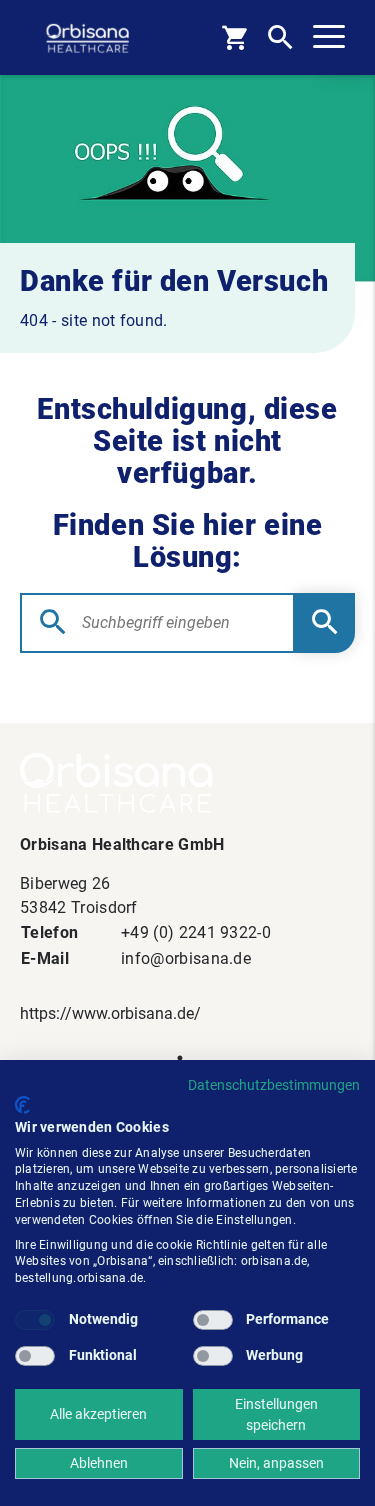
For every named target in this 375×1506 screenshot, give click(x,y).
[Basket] (234, 37)
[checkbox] (35, 1320)
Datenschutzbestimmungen (274, 1085)
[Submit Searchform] (325, 623)
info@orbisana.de (186, 958)
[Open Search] (280, 37)
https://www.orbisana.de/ (110, 1013)
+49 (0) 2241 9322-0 (196, 932)
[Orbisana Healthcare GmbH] (187, 783)
